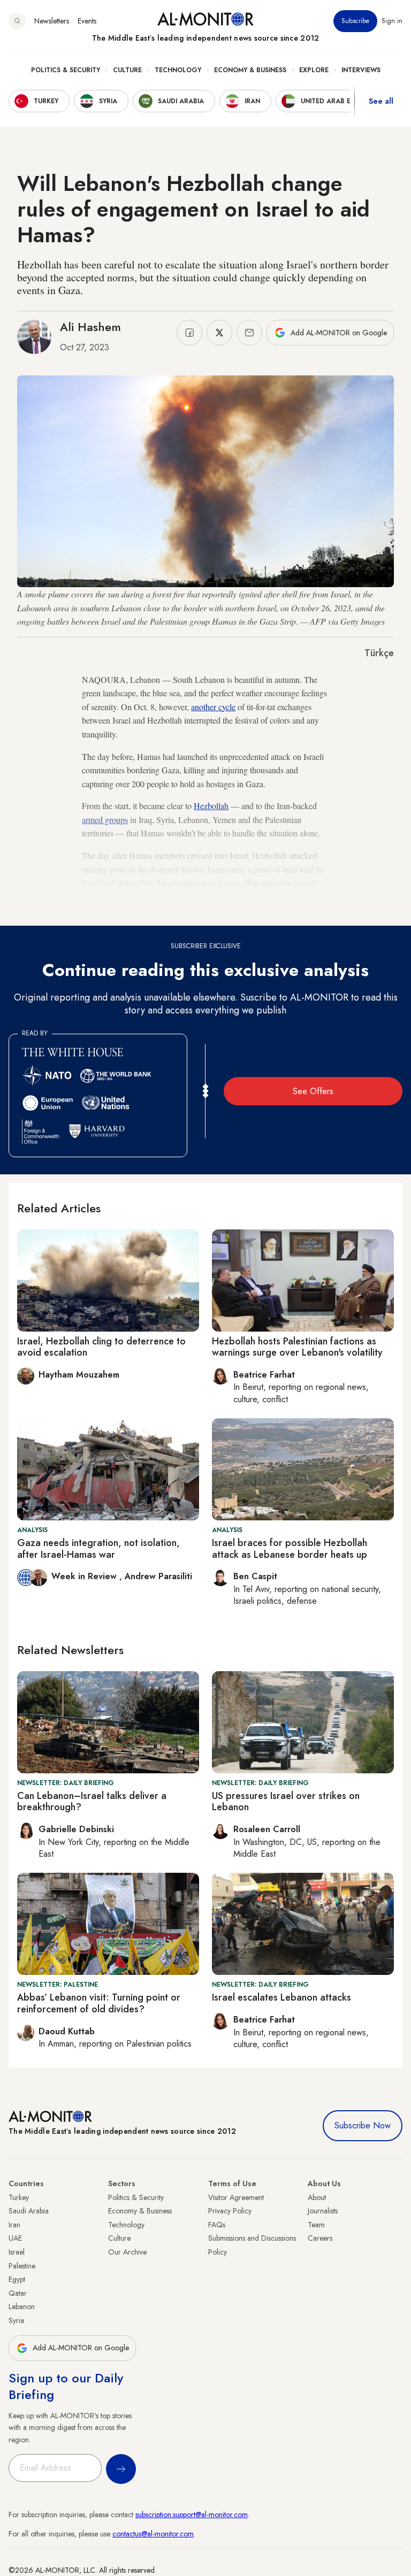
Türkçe (379, 653)
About (317, 2197)
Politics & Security (66, 70)
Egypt (17, 2279)
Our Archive (127, 2252)
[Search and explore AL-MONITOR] (17, 21)
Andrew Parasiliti (158, 1576)
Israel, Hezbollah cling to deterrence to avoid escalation (101, 1347)
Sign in (392, 21)
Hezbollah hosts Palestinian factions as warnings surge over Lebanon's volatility (297, 1347)
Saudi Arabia (29, 2211)
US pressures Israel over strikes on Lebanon (286, 1802)
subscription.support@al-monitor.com (192, 2515)
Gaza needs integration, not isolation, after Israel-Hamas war (98, 1549)
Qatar (18, 2293)
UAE (15, 2238)
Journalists (323, 2211)
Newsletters (52, 21)
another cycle (213, 707)
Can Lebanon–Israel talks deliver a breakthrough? (92, 1802)
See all (381, 101)
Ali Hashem (90, 327)
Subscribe (355, 21)
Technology (178, 70)
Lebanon (22, 2306)
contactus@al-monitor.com (153, 2534)
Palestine (22, 2266)
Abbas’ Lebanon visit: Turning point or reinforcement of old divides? (99, 2003)
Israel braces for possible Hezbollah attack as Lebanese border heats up (290, 1549)
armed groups (105, 820)
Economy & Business (250, 70)
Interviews (361, 70)
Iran (14, 2225)
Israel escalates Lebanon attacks (281, 1997)
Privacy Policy (230, 2211)
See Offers (313, 1091)
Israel (17, 2252)
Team (316, 2225)
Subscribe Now (363, 2125)
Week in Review (85, 1576)
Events (87, 21)
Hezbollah (211, 806)
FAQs (217, 2225)
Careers (320, 2238)
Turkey (19, 2197)
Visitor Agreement (236, 2197)
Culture (127, 70)
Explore (314, 70)
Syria (16, 2320)
